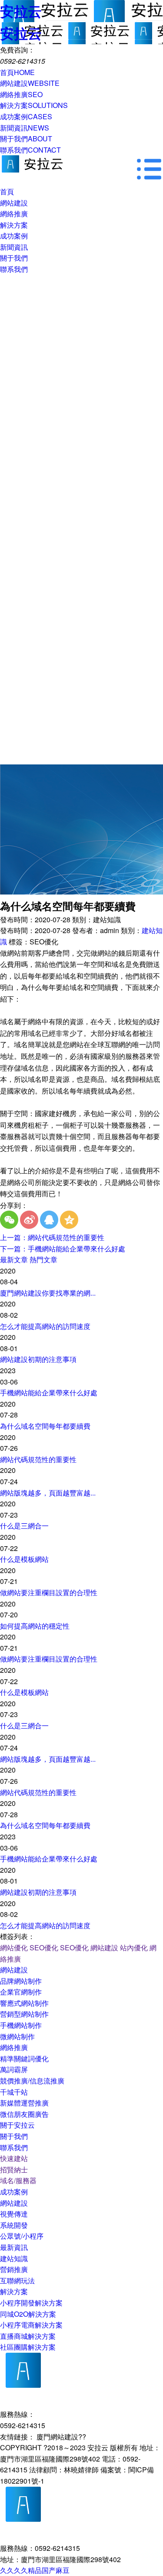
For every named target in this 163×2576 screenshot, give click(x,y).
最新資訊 (14, 2247)
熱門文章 (43, 1259)
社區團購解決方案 (28, 2347)
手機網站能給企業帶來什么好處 (49, 1392)
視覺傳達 (14, 2214)
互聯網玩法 (17, 2281)
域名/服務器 (18, 2180)
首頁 (17, 72)
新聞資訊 (25, 128)
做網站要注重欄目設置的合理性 (49, 1592)
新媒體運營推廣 (24, 2103)
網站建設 (30, 83)
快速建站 (14, 2158)
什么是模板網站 (24, 1559)
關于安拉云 (17, 2125)
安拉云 (21, 11)
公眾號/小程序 (22, 2236)
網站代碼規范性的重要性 (38, 1459)
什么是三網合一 (24, 1526)
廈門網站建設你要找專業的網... (48, 1293)
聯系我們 (30, 150)
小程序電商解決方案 (31, 2325)
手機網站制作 (21, 2025)
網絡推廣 (21, 94)
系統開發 (14, 2225)
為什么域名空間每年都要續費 (45, 1426)
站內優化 (134, 1948)
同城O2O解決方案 (28, 2314)
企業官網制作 (21, 1992)
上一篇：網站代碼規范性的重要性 (52, 1237)
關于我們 (26, 139)
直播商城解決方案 (28, 2336)
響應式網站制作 (24, 2003)
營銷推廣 (14, 2269)
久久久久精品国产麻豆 (35, 2570)
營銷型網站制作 (24, 2014)
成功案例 (26, 116)
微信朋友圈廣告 (24, 2114)
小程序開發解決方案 (31, 2303)
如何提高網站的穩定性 (35, 1626)
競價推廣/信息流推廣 (32, 2081)
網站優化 (14, 1948)
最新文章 (14, 1259)
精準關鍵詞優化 (24, 2059)
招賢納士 (14, 2170)
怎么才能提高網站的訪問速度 (45, 1326)
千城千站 (14, 2092)
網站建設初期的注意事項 (38, 1359)
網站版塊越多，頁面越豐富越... (48, 1493)
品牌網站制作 (21, 1981)
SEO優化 (44, 1948)
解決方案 (34, 105)
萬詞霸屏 (14, 2069)
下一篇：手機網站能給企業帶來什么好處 (63, 1249)
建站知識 (14, 2258)
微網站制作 (17, 2036)
